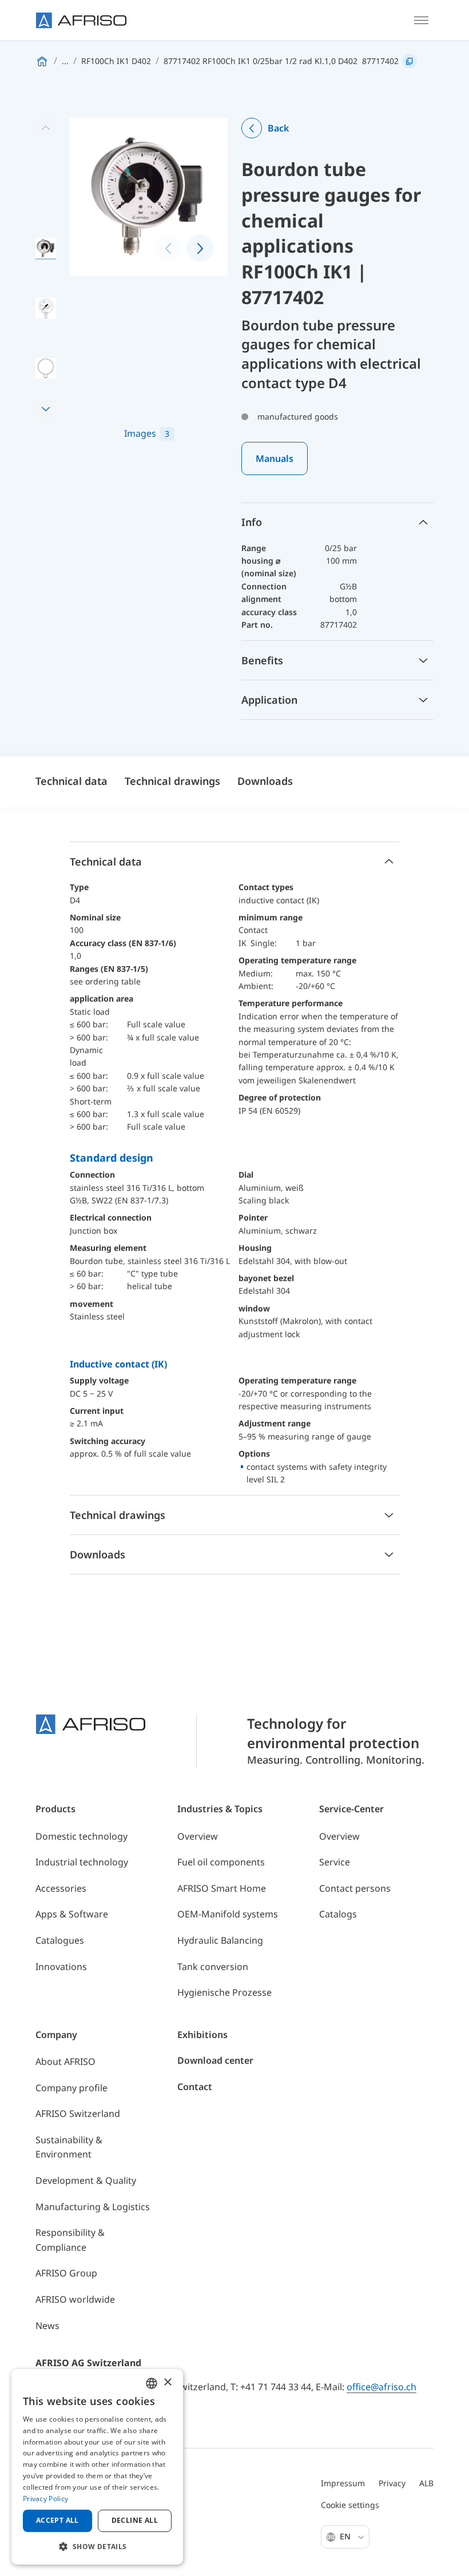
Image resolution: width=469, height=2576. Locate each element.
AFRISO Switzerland (78, 2114)
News (47, 2326)
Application (269, 700)
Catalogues (60, 1940)
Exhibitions (202, 2035)
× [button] (167, 2382)
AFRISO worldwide (75, 2299)
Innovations (61, 1967)
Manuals (275, 458)
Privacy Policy (45, 2499)
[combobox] (152, 2383)
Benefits (262, 660)
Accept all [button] (57, 2520)
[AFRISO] (81, 20)
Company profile (71, 2088)
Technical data (71, 781)
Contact (195, 2087)
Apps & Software (72, 1914)
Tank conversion (213, 1967)
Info (252, 522)
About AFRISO (65, 2061)
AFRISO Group (66, 2273)
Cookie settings (350, 2505)
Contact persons (355, 1888)
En (346, 2536)
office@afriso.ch (381, 2387)
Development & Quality (86, 2180)
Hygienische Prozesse (224, 1992)
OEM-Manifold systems (228, 1914)
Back (278, 128)
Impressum (343, 2483)
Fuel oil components (221, 1862)
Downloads (265, 781)
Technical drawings (172, 781)
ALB (426, 2483)
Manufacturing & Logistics (93, 2207)
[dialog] (97, 2467)
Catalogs (338, 1914)
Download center (215, 2060)
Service (335, 1862)
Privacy (392, 2483)
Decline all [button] (135, 2520)
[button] (46, 409)
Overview (198, 1836)
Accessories (61, 1888)
